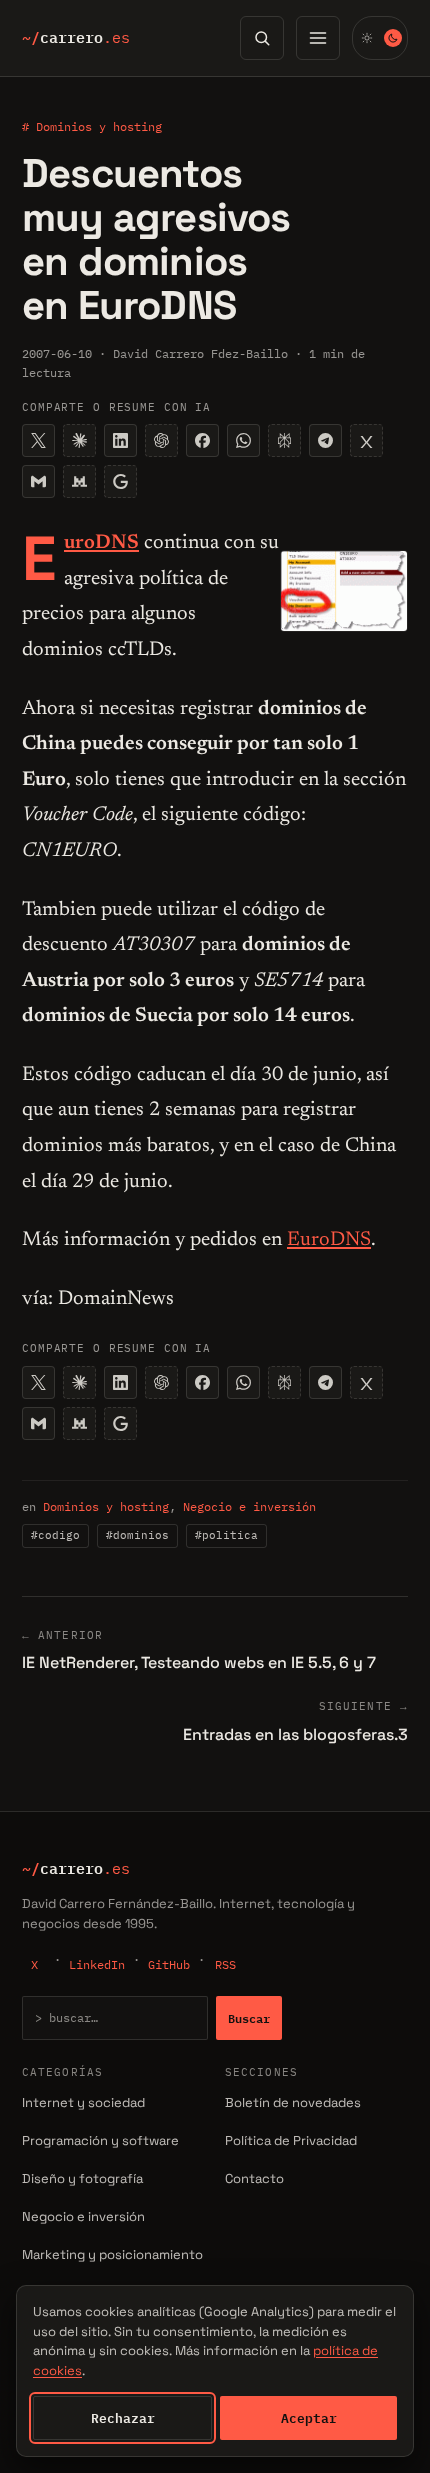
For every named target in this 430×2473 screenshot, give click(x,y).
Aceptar (309, 2418)
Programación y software (100, 2140)
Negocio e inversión (249, 1506)
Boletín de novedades (293, 2102)
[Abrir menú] (318, 38)
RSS (225, 1964)
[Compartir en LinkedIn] (120, 440)
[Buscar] (262, 38)
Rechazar (123, 2418)
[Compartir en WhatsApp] (243, 440)
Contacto (254, 2178)
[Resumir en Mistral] (79, 481)
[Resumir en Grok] (366, 440)
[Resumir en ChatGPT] (161, 440)
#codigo (55, 1535)
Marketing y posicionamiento (112, 2254)
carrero (76, 38)
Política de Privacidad (291, 2140)
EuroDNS (329, 1240)
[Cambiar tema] (380, 38)
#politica (226, 1535)
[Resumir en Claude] (79, 440)
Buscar (249, 2018)
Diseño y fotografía (82, 2178)
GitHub (169, 1964)
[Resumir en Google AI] (120, 481)
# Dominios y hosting (92, 126)
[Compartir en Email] (38, 481)
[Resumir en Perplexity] (284, 440)
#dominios (137, 1535)
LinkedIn (97, 1964)
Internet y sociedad (83, 2102)
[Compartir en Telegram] (325, 440)
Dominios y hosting (106, 1506)
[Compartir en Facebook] (202, 440)
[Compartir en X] (38, 440)
